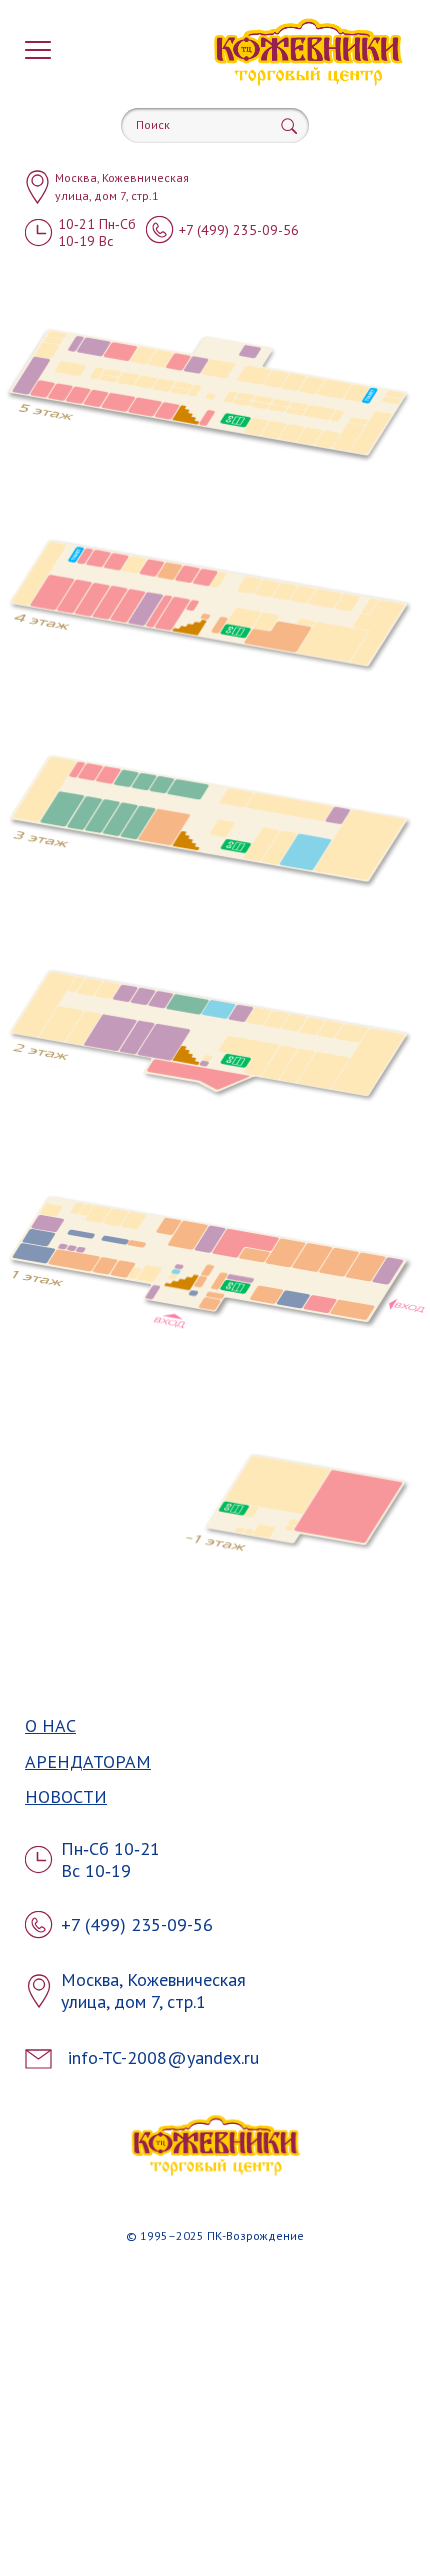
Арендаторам (88, 1762)
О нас (50, 1726)
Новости (66, 1797)
